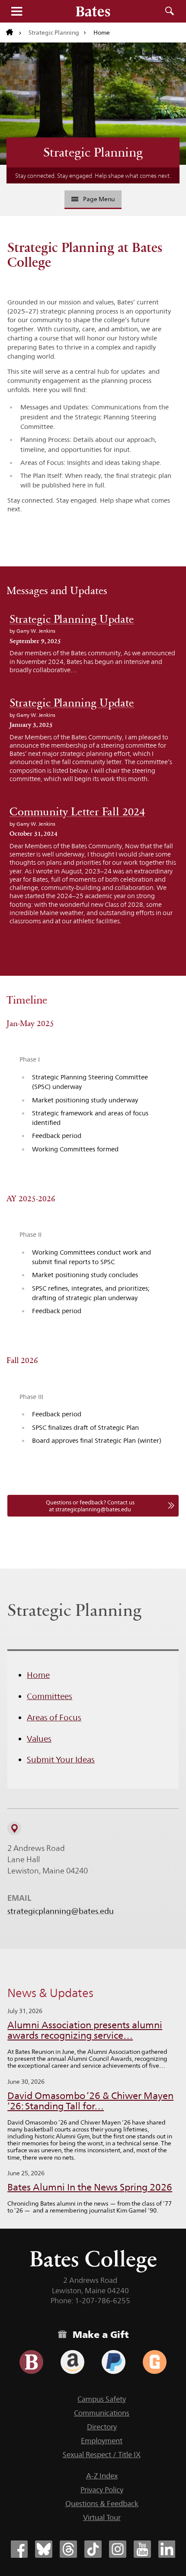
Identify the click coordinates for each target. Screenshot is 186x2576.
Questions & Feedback (102, 2504)
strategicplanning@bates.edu (61, 1911)
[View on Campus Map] (14, 1828)
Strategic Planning (54, 33)
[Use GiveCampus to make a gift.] (155, 2362)
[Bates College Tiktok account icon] (93, 2549)
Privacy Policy (102, 2490)
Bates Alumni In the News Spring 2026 (90, 2187)
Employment (102, 2441)
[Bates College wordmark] (93, 11)
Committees (50, 1696)
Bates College (93, 2259)
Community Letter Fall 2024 (77, 812)
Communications (102, 2413)
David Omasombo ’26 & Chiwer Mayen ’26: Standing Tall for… (90, 2101)
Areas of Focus (54, 1717)
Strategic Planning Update (72, 619)
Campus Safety (102, 2399)
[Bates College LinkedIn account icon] (167, 2549)
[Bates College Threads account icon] (68, 2549)
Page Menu (99, 199)
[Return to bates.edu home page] (14, 33)
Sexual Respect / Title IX (102, 2455)
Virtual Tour (102, 2517)
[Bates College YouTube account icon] (142, 2549)
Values (39, 1739)
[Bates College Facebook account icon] (19, 2549)
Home (38, 1675)
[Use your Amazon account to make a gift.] (72, 2362)
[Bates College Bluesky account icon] (44, 2549)
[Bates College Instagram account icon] (118, 2549)
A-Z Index (102, 2476)
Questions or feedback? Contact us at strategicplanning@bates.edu (90, 1506)
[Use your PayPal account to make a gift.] (114, 2362)
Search (170, 11)
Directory (102, 2427)
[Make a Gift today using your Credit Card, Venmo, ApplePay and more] (31, 2362)
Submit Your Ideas (61, 1759)
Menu (16, 11)
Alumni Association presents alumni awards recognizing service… (85, 2030)
